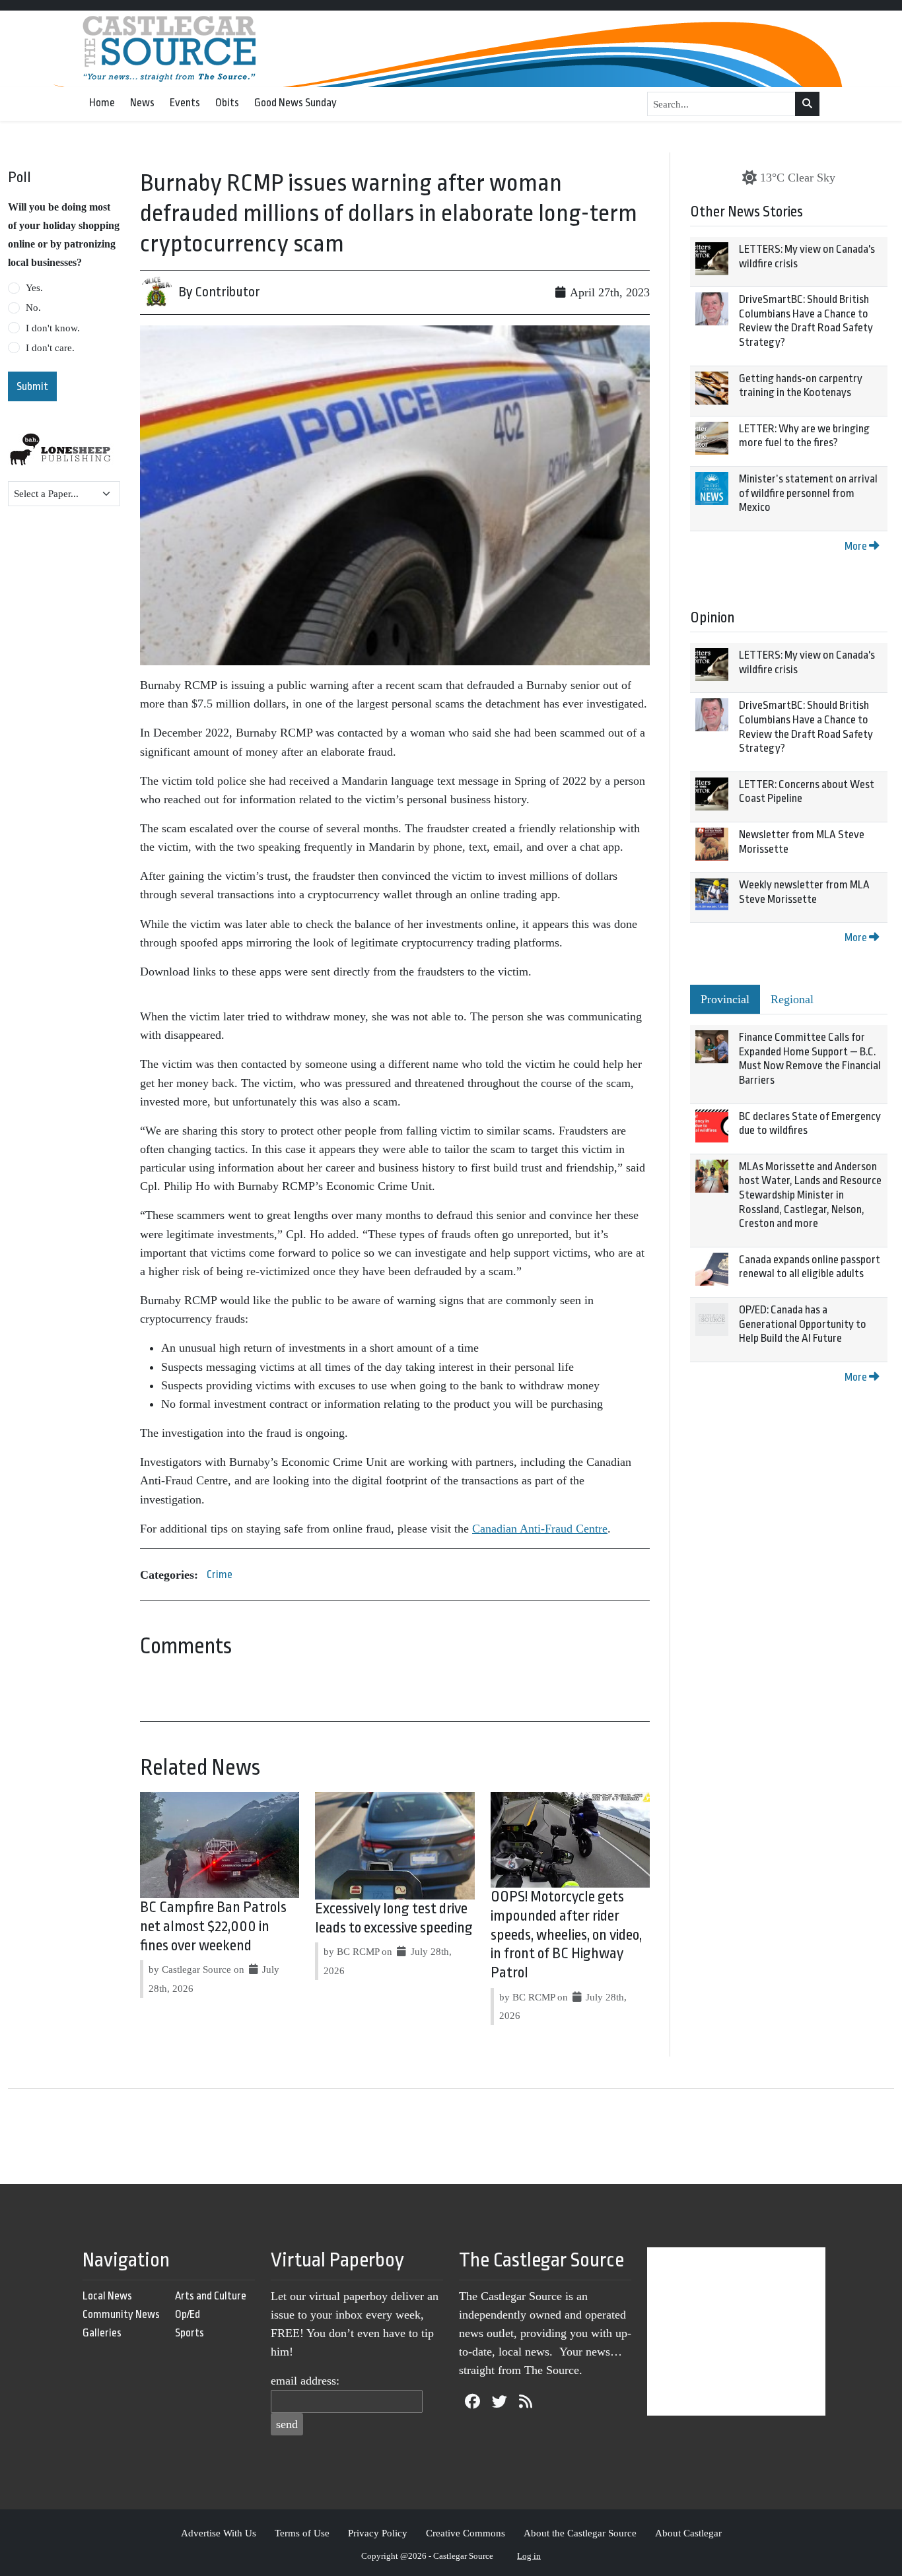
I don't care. (50, 348)
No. (33, 308)
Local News (107, 2296)
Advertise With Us (219, 2533)
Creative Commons (466, 2533)
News (142, 103)
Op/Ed (188, 2314)
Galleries (102, 2333)
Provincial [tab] (725, 999)
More (857, 546)
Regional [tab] (792, 999)
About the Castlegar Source (580, 2533)
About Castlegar (688, 2533)
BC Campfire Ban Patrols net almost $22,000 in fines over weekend (213, 1927)
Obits (227, 103)
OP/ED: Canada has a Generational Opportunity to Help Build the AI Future (803, 1324)
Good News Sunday (295, 103)
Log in (529, 2556)
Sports (190, 2333)
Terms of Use (302, 2533)
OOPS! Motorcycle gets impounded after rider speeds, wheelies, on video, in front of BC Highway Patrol (566, 1935)
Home (102, 103)
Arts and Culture (211, 2296)
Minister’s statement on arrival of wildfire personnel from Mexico (808, 493)
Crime (220, 1574)
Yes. (34, 288)
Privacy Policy (378, 2533)
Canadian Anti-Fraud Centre (540, 1529)
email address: (305, 2381)
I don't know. (53, 328)
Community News (121, 2314)
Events (185, 103)
